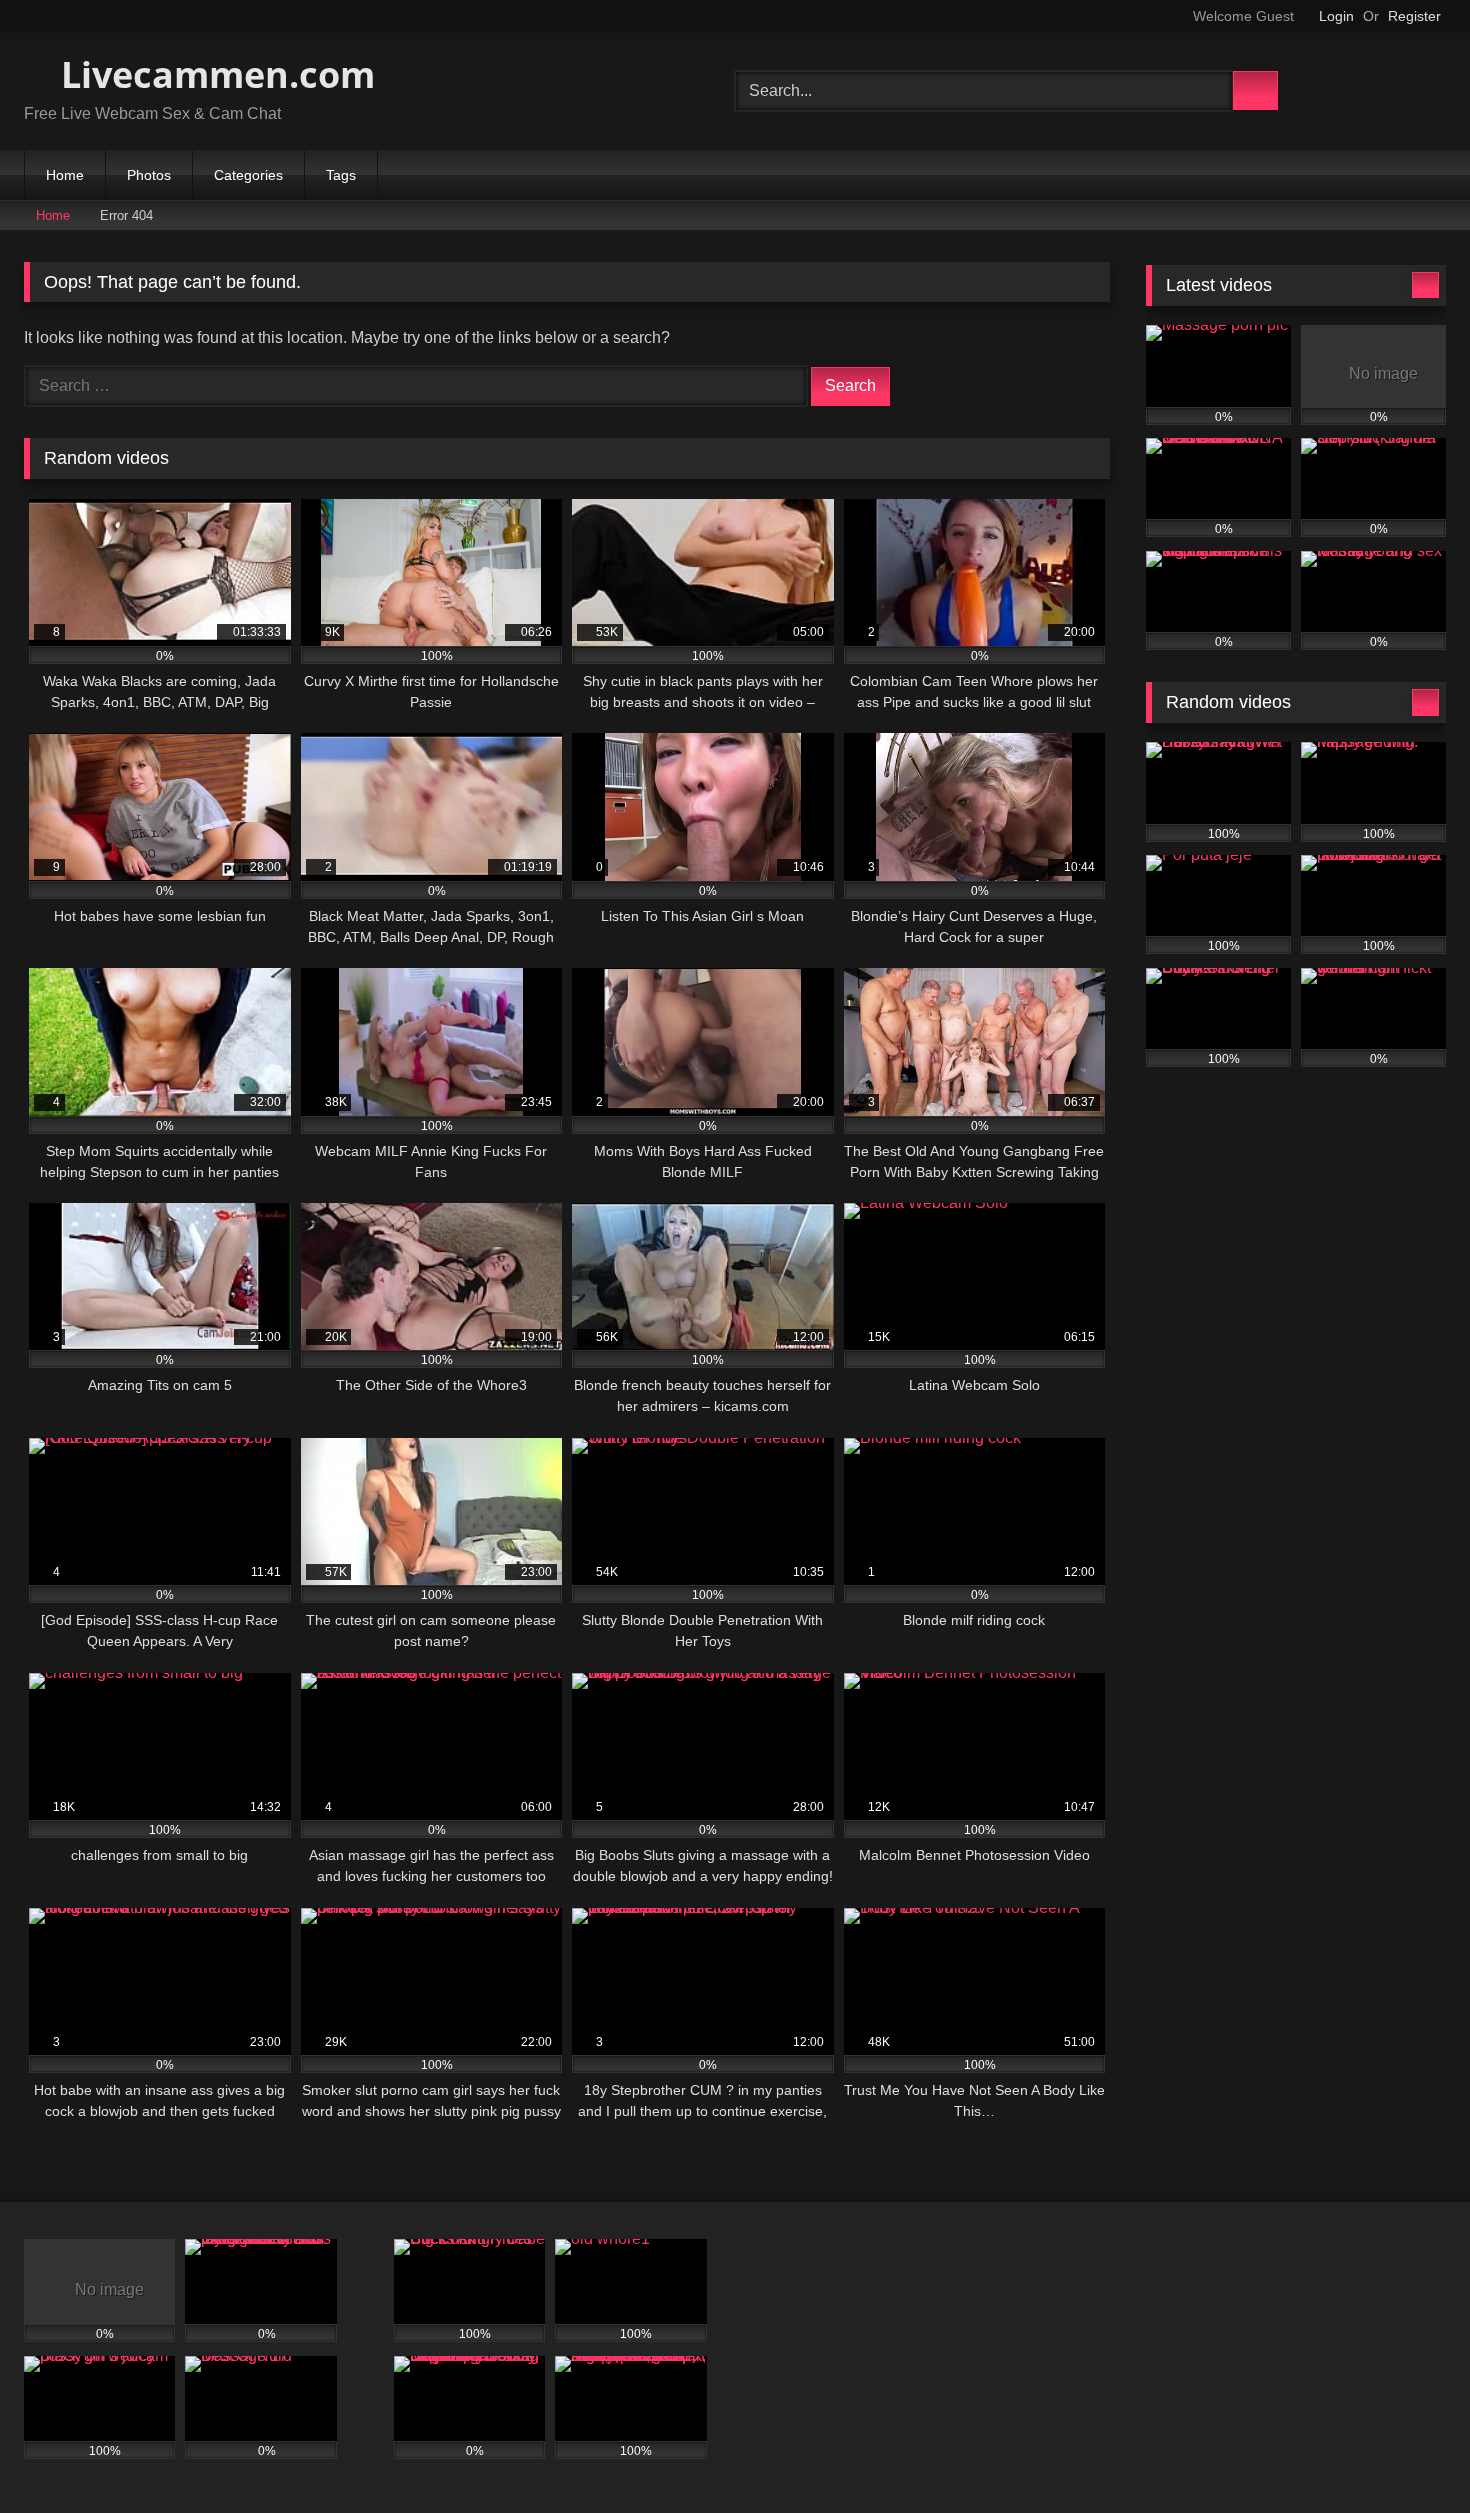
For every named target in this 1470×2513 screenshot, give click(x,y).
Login (1336, 16)
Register (1414, 16)
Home (65, 175)
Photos (149, 175)
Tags (341, 175)
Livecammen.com (213, 74)
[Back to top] (1410, 2453)
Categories (248, 175)
